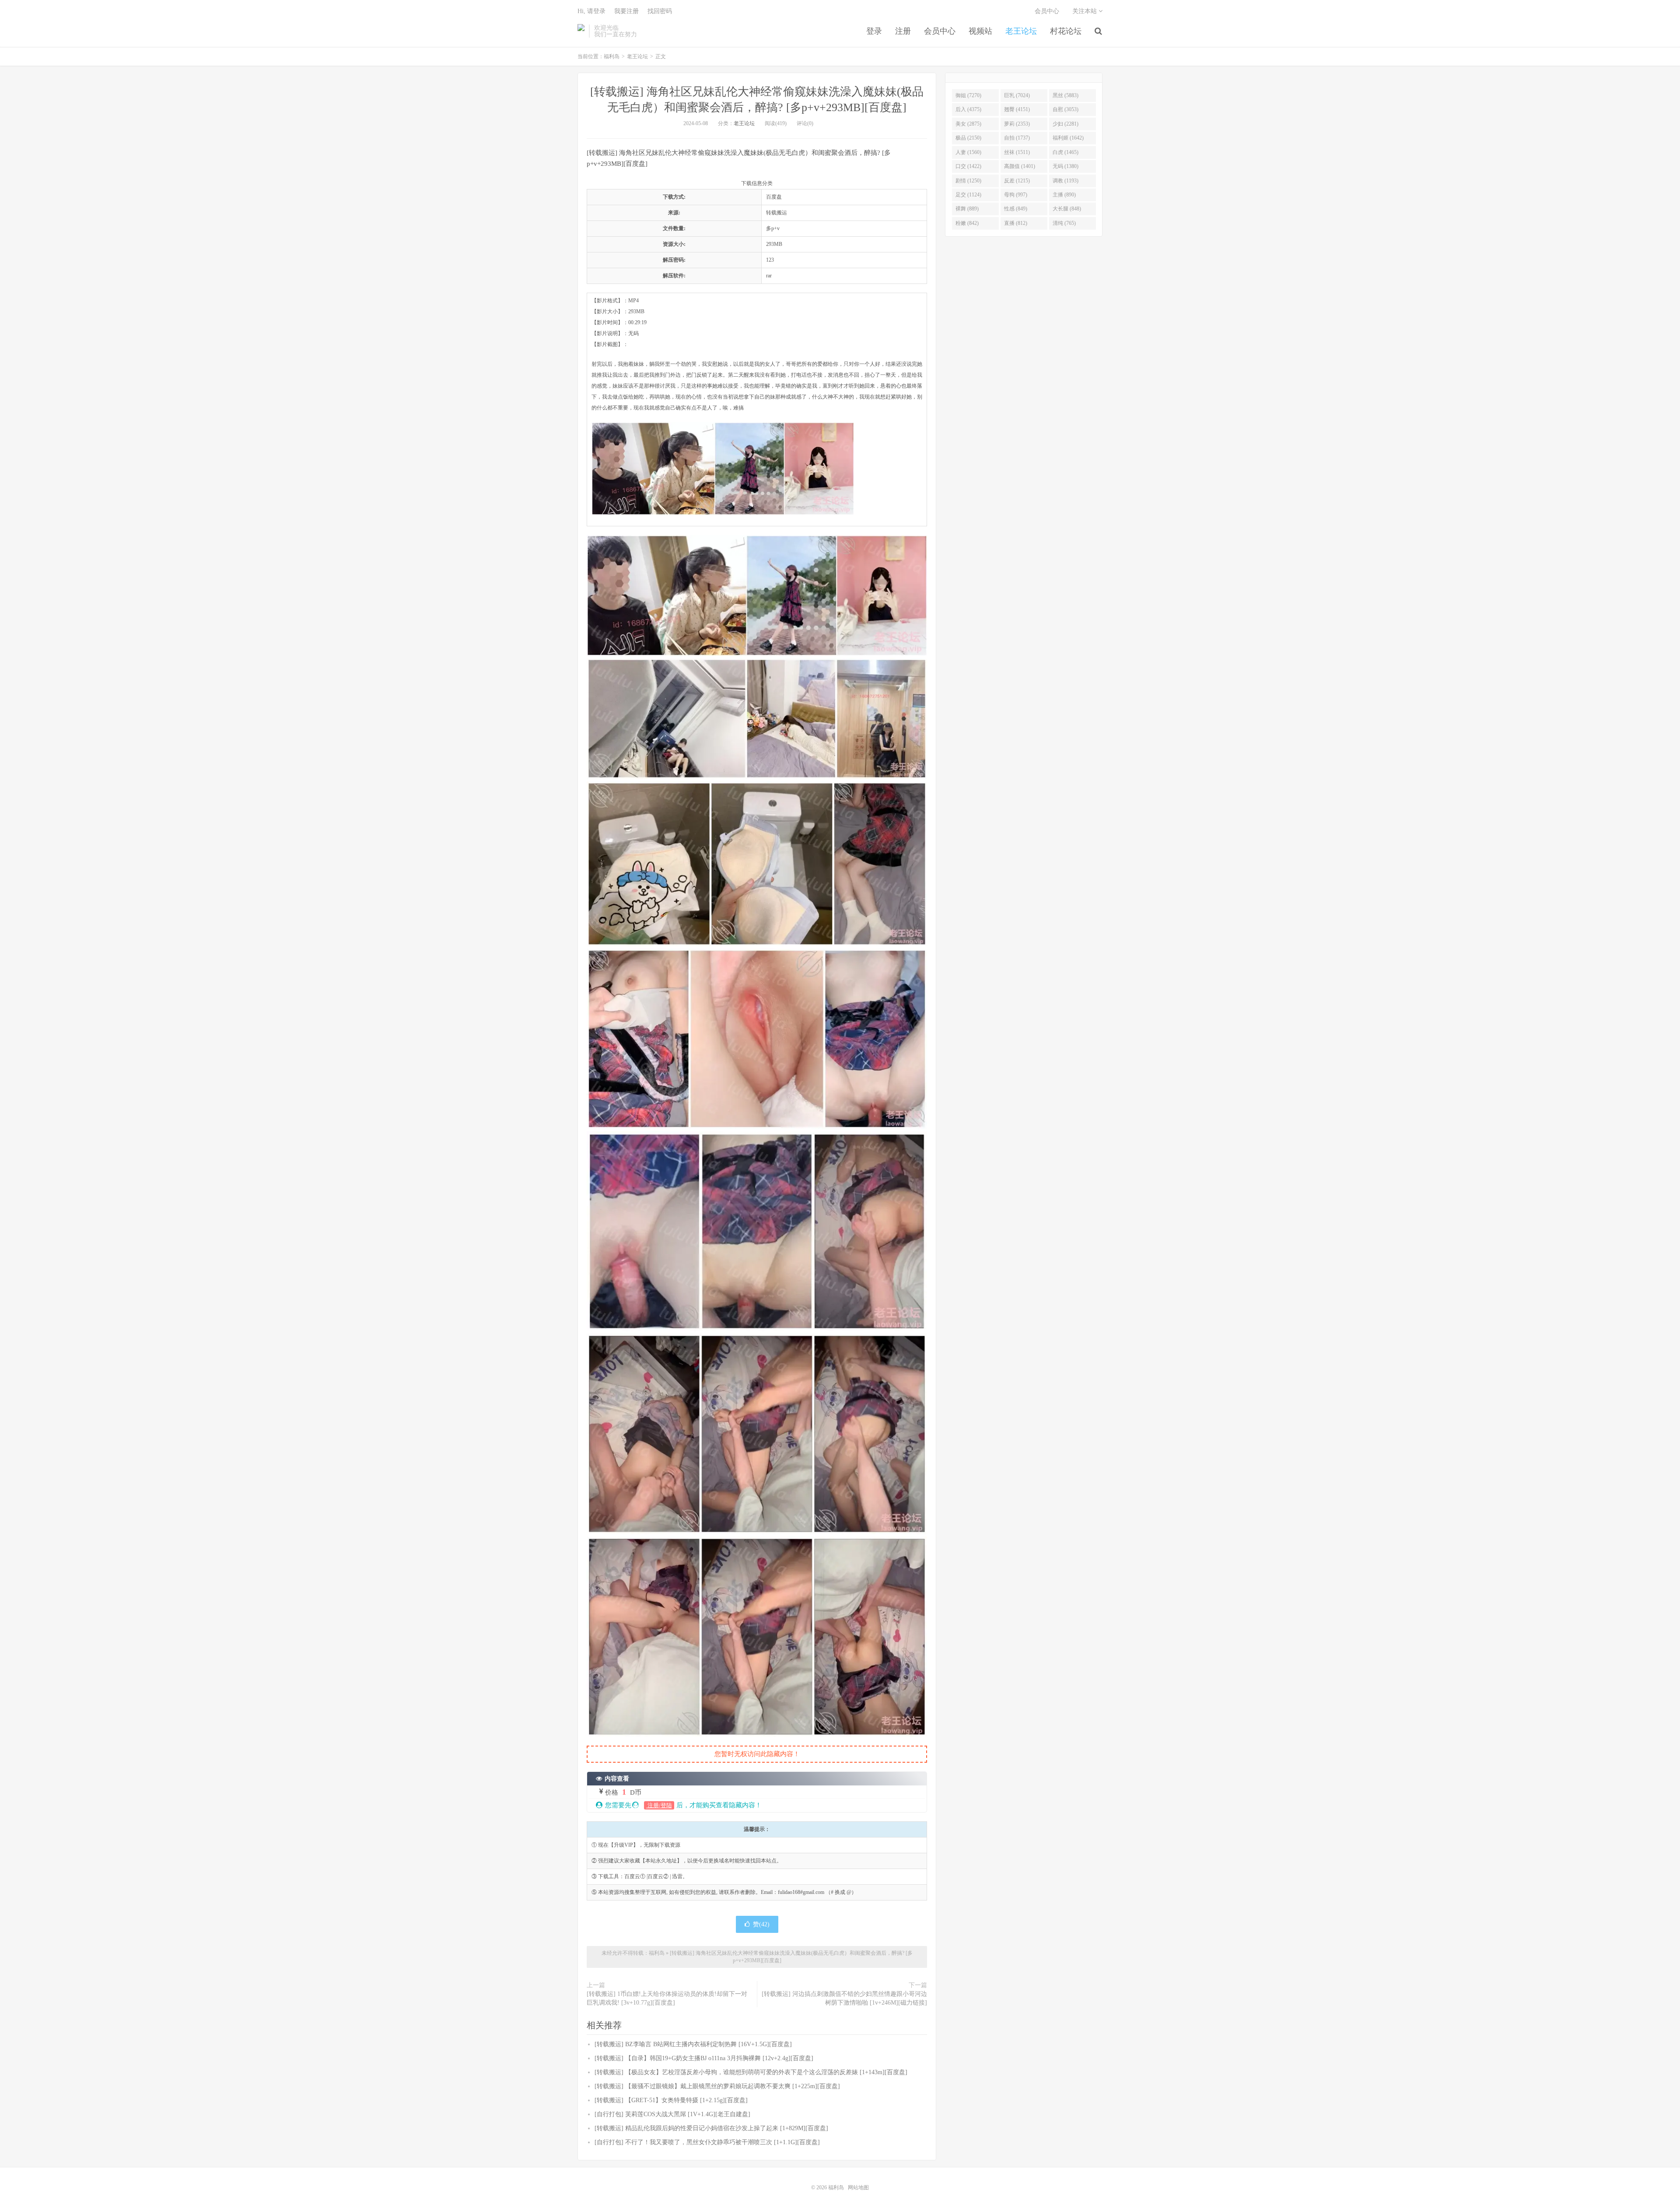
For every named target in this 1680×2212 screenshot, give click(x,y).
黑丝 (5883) (1066, 95)
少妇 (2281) (1066, 124)
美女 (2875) (968, 124)
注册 (903, 31)
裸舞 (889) (967, 209)
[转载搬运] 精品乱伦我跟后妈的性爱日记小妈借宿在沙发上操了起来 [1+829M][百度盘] (711, 2128)
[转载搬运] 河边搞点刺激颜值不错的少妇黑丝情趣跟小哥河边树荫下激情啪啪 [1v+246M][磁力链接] (844, 1998)
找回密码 (660, 11)
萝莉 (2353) (1017, 124)
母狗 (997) (1016, 195)
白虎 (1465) (1066, 152)
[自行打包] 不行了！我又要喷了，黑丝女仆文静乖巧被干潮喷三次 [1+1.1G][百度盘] (707, 2142)
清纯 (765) (1064, 223)
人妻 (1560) (968, 152)
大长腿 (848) (1067, 209)
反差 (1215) (1017, 181)
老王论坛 (1021, 31)
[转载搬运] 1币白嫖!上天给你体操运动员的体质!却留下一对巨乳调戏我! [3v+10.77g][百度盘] (667, 1998)
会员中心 (940, 31)
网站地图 (858, 2187)
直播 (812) (1016, 223)
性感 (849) (1016, 209)
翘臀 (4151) (1017, 109)
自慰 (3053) (1066, 109)
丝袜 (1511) (1017, 152)
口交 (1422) (968, 166)
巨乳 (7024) (1017, 95)
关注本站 (1085, 11)
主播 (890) (1064, 195)
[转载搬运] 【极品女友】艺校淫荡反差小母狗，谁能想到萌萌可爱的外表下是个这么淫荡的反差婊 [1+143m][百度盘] (751, 2072)
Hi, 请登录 (591, 11)
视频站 (980, 31)
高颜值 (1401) (1020, 166)
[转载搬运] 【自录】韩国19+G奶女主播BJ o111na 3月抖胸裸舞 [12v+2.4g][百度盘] (704, 2058)
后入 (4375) (968, 109)
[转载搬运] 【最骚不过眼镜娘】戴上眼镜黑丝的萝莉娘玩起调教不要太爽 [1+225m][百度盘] (717, 2086)
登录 (874, 31)
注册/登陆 (659, 1805)
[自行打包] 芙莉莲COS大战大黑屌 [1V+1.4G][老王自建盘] (672, 2114)
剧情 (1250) (968, 181)
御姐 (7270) (968, 95)
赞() (761, 1924)
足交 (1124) (968, 195)
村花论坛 (1066, 31)
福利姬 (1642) (1068, 138)
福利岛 (581, 31)
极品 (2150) (968, 138)
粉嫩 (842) (967, 223)
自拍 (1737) (1017, 138)
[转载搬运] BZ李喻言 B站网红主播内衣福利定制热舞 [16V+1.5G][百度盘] (693, 2044)
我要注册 (626, 11)
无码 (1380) (1066, 166)
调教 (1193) (1066, 181)
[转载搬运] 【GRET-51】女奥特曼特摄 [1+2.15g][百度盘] (671, 2100)
